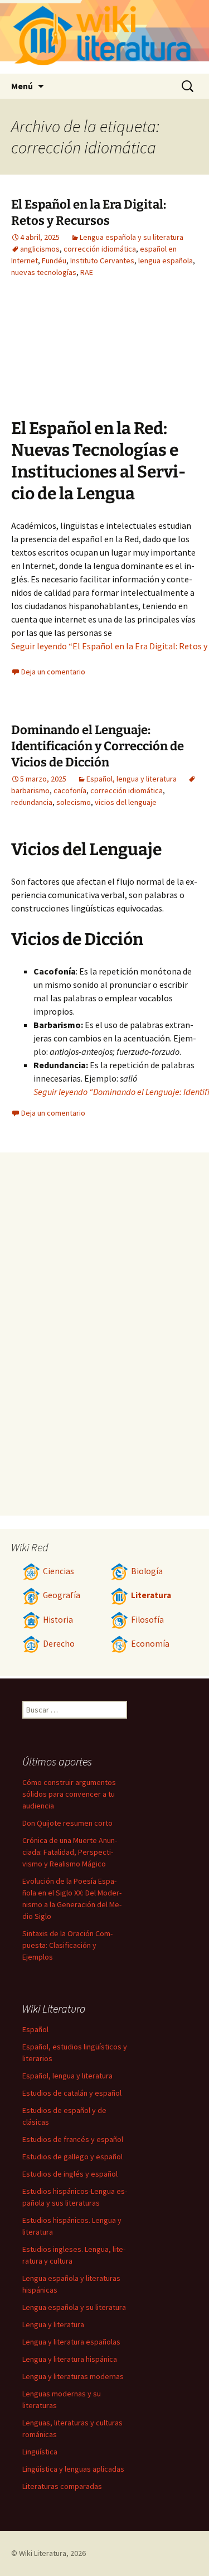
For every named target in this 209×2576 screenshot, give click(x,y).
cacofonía (70, 790)
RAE (87, 272)
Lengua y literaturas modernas (73, 2376)
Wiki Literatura (43, 2553)
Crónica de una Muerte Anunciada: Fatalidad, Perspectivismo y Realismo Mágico (70, 1852)
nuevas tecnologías (44, 272)
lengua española (166, 261)
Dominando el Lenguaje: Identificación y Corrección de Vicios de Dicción (98, 746)
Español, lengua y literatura (132, 779)
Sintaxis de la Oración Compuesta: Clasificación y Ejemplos (67, 1945)
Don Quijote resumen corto (67, 1823)
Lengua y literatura (53, 2324)
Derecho (59, 1644)
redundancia (32, 802)
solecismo (74, 802)
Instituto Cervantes (102, 261)
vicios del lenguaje (126, 802)
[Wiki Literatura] (104, 37)
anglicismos (40, 249)
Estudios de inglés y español (70, 2174)
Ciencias (59, 1571)
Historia (58, 1620)
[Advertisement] (137, 356)
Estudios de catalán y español (72, 2093)
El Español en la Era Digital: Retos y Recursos (89, 213)
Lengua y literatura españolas (71, 2342)
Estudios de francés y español (73, 2139)
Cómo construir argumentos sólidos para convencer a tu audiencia (69, 1794)
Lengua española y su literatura (132, 237)
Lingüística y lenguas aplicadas (73, 2469)
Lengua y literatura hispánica (70, 2359)
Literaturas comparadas (62, 2486)
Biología (147, 1571)
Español (35, 2029)
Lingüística (40, 2452)
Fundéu (54, 261)
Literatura (151, 1595)
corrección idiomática (100, 249)
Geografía (62, 1595)
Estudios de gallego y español (72, 2157)
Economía (150, 1644)
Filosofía (147, 1620)
